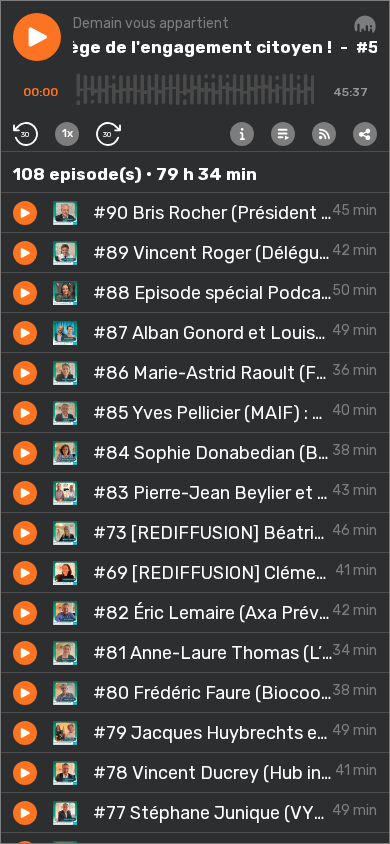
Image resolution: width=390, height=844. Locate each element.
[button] (37, 37)
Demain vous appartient (151, 23)
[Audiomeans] (365, 25)
